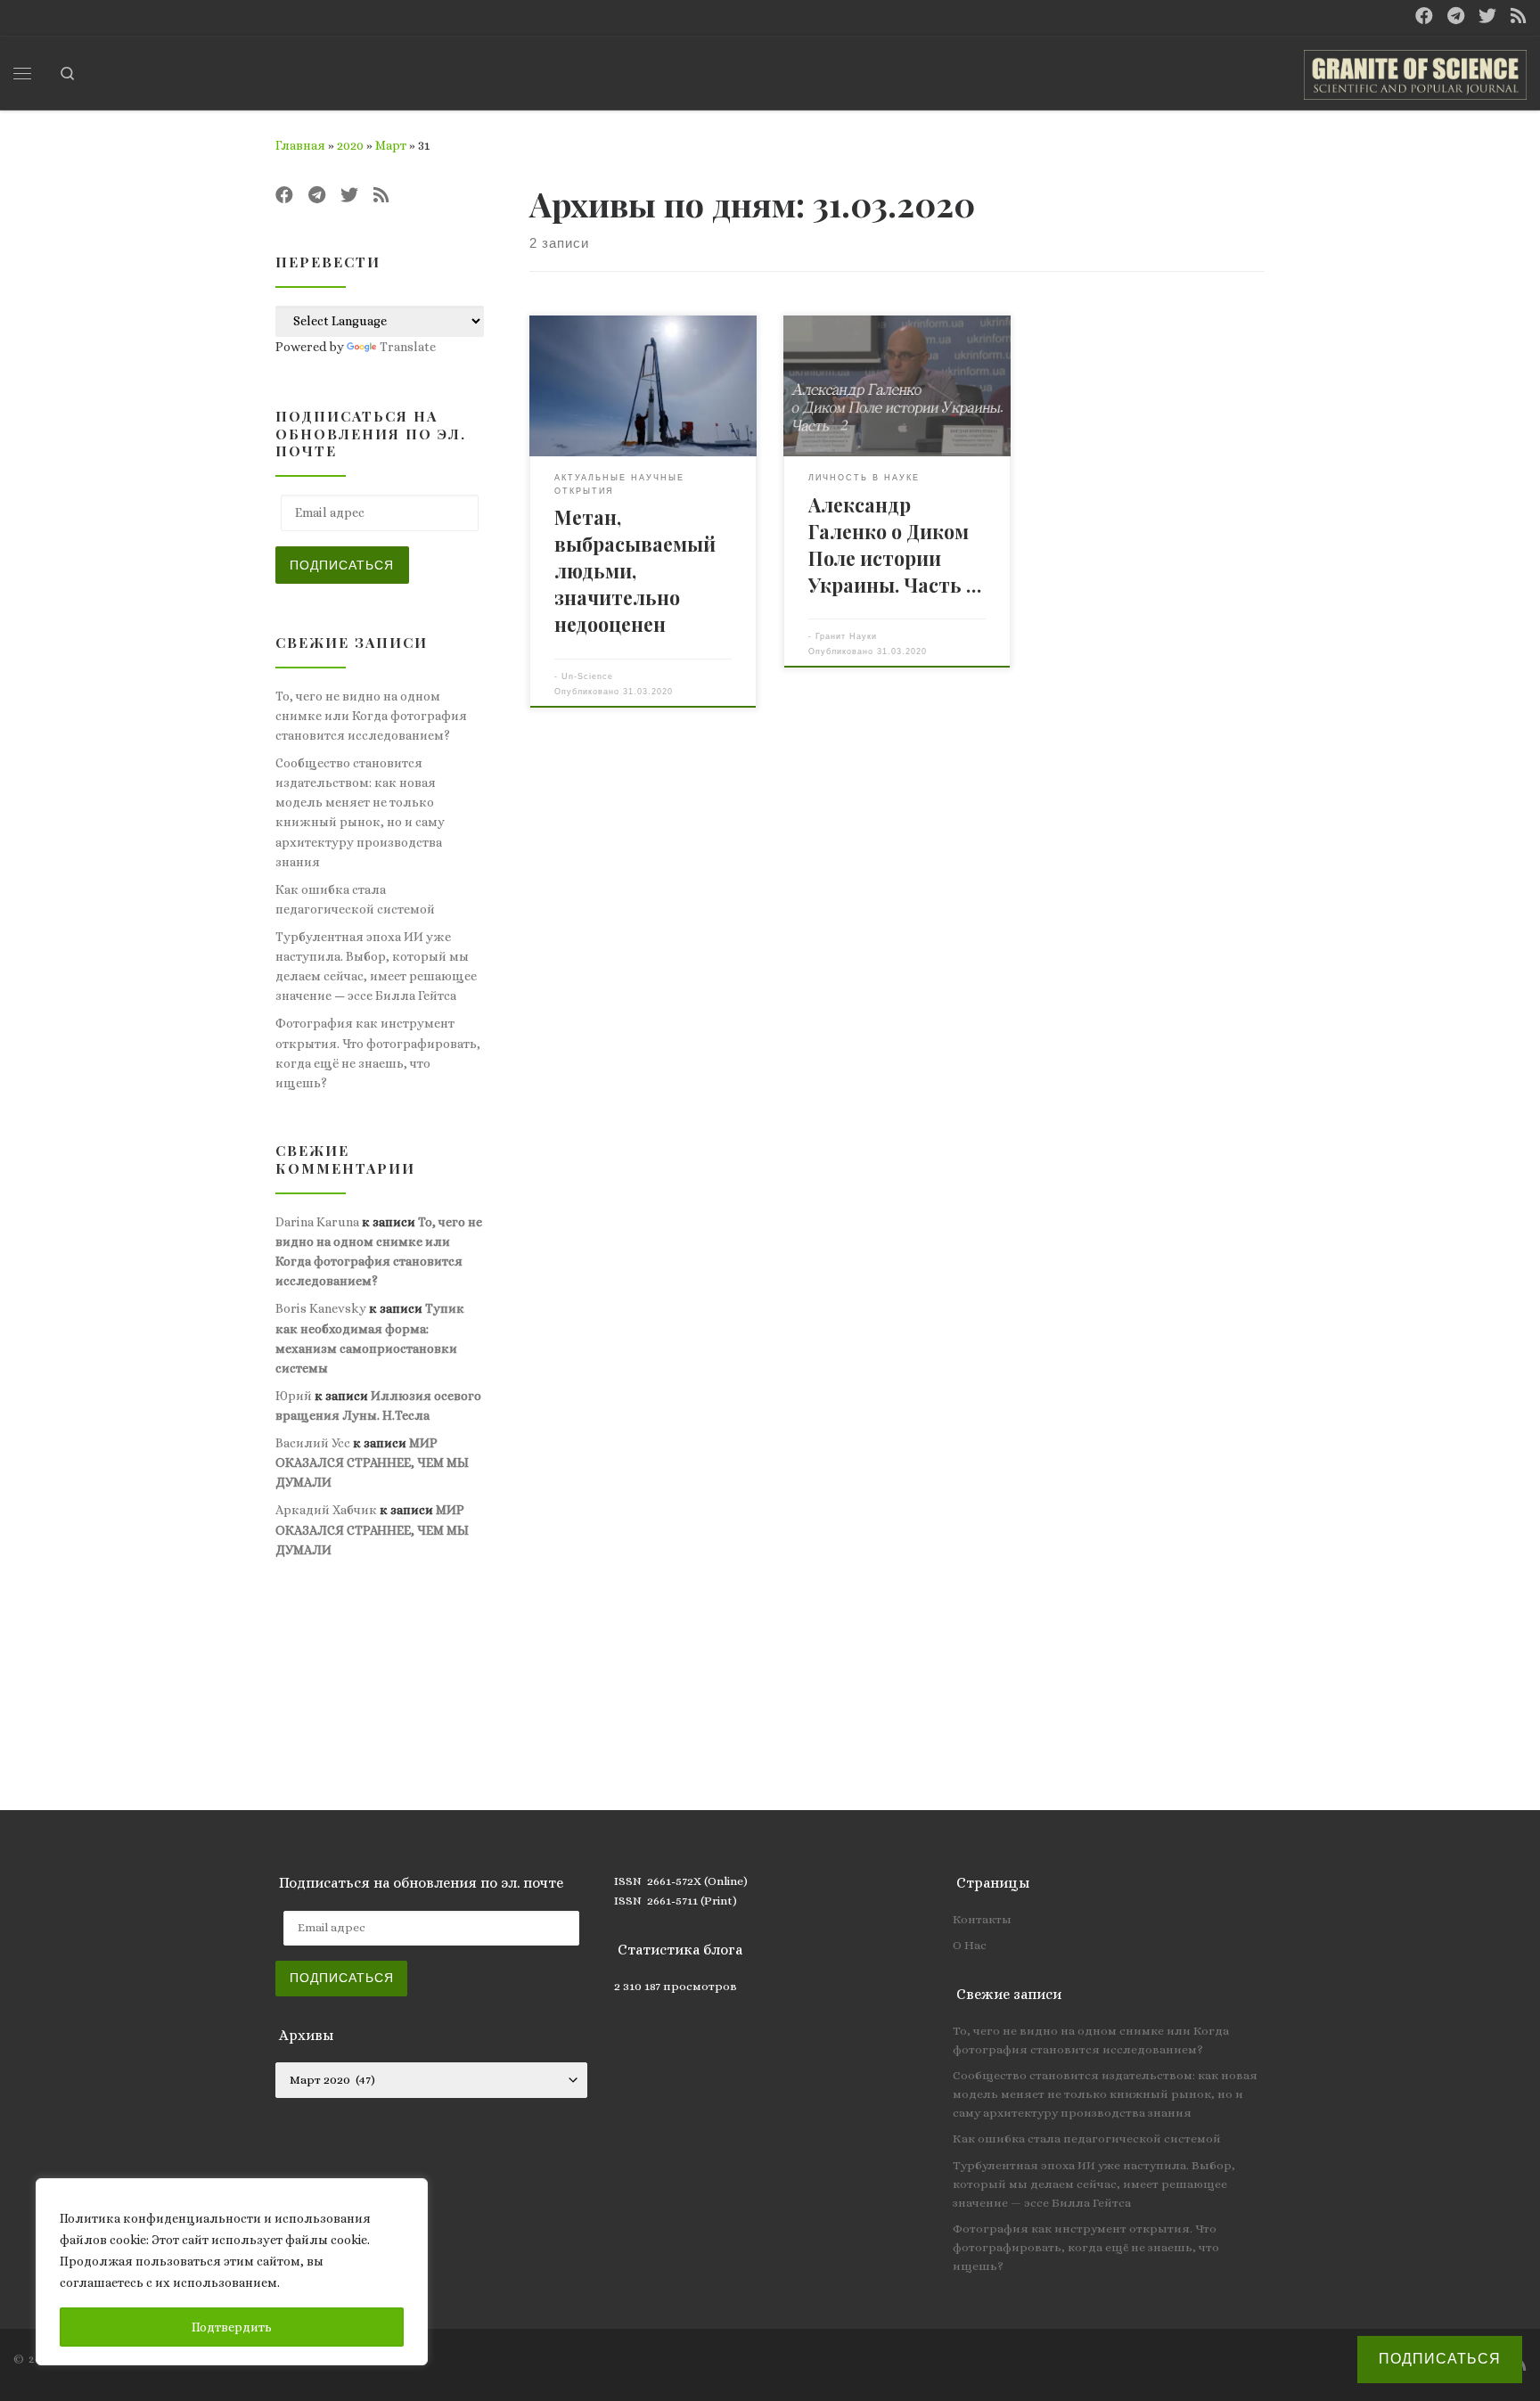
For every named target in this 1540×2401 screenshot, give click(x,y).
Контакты (982, 1919)
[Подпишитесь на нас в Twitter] (1487, 16)
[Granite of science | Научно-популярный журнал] (1415, 70)
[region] (232, 2272)
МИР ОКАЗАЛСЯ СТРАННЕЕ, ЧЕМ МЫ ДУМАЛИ (372, 1463)
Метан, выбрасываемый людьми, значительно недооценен (635, 570)
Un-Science (587, 676)
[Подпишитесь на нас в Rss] (1519, 16)
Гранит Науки (846, 636)
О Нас (970, 1945)
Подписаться (342, 565)
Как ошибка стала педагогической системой (355, 899)
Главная (300, 145)
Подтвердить (232, 2327)
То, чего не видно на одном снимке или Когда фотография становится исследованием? (371, 716)
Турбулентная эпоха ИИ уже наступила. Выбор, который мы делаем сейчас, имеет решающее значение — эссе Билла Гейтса (376, 966)
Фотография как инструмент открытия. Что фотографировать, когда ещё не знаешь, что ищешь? (378, 1053)
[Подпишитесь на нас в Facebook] (1424, 16)
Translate (408, 347)
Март (391, 145)
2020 (350, 145)
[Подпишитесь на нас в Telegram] (1456, 16)
